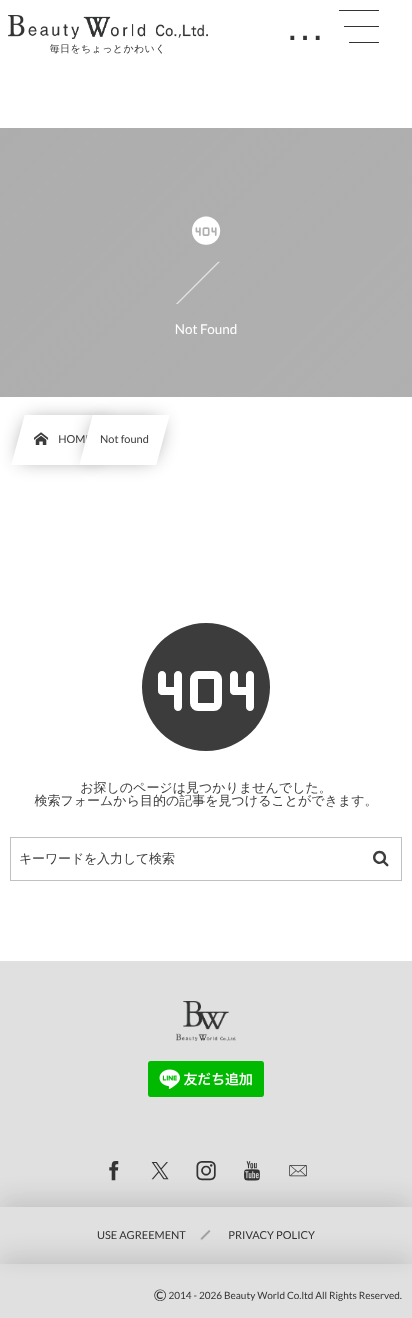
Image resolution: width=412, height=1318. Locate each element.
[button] (359, 27)
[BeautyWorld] (108, 27)
